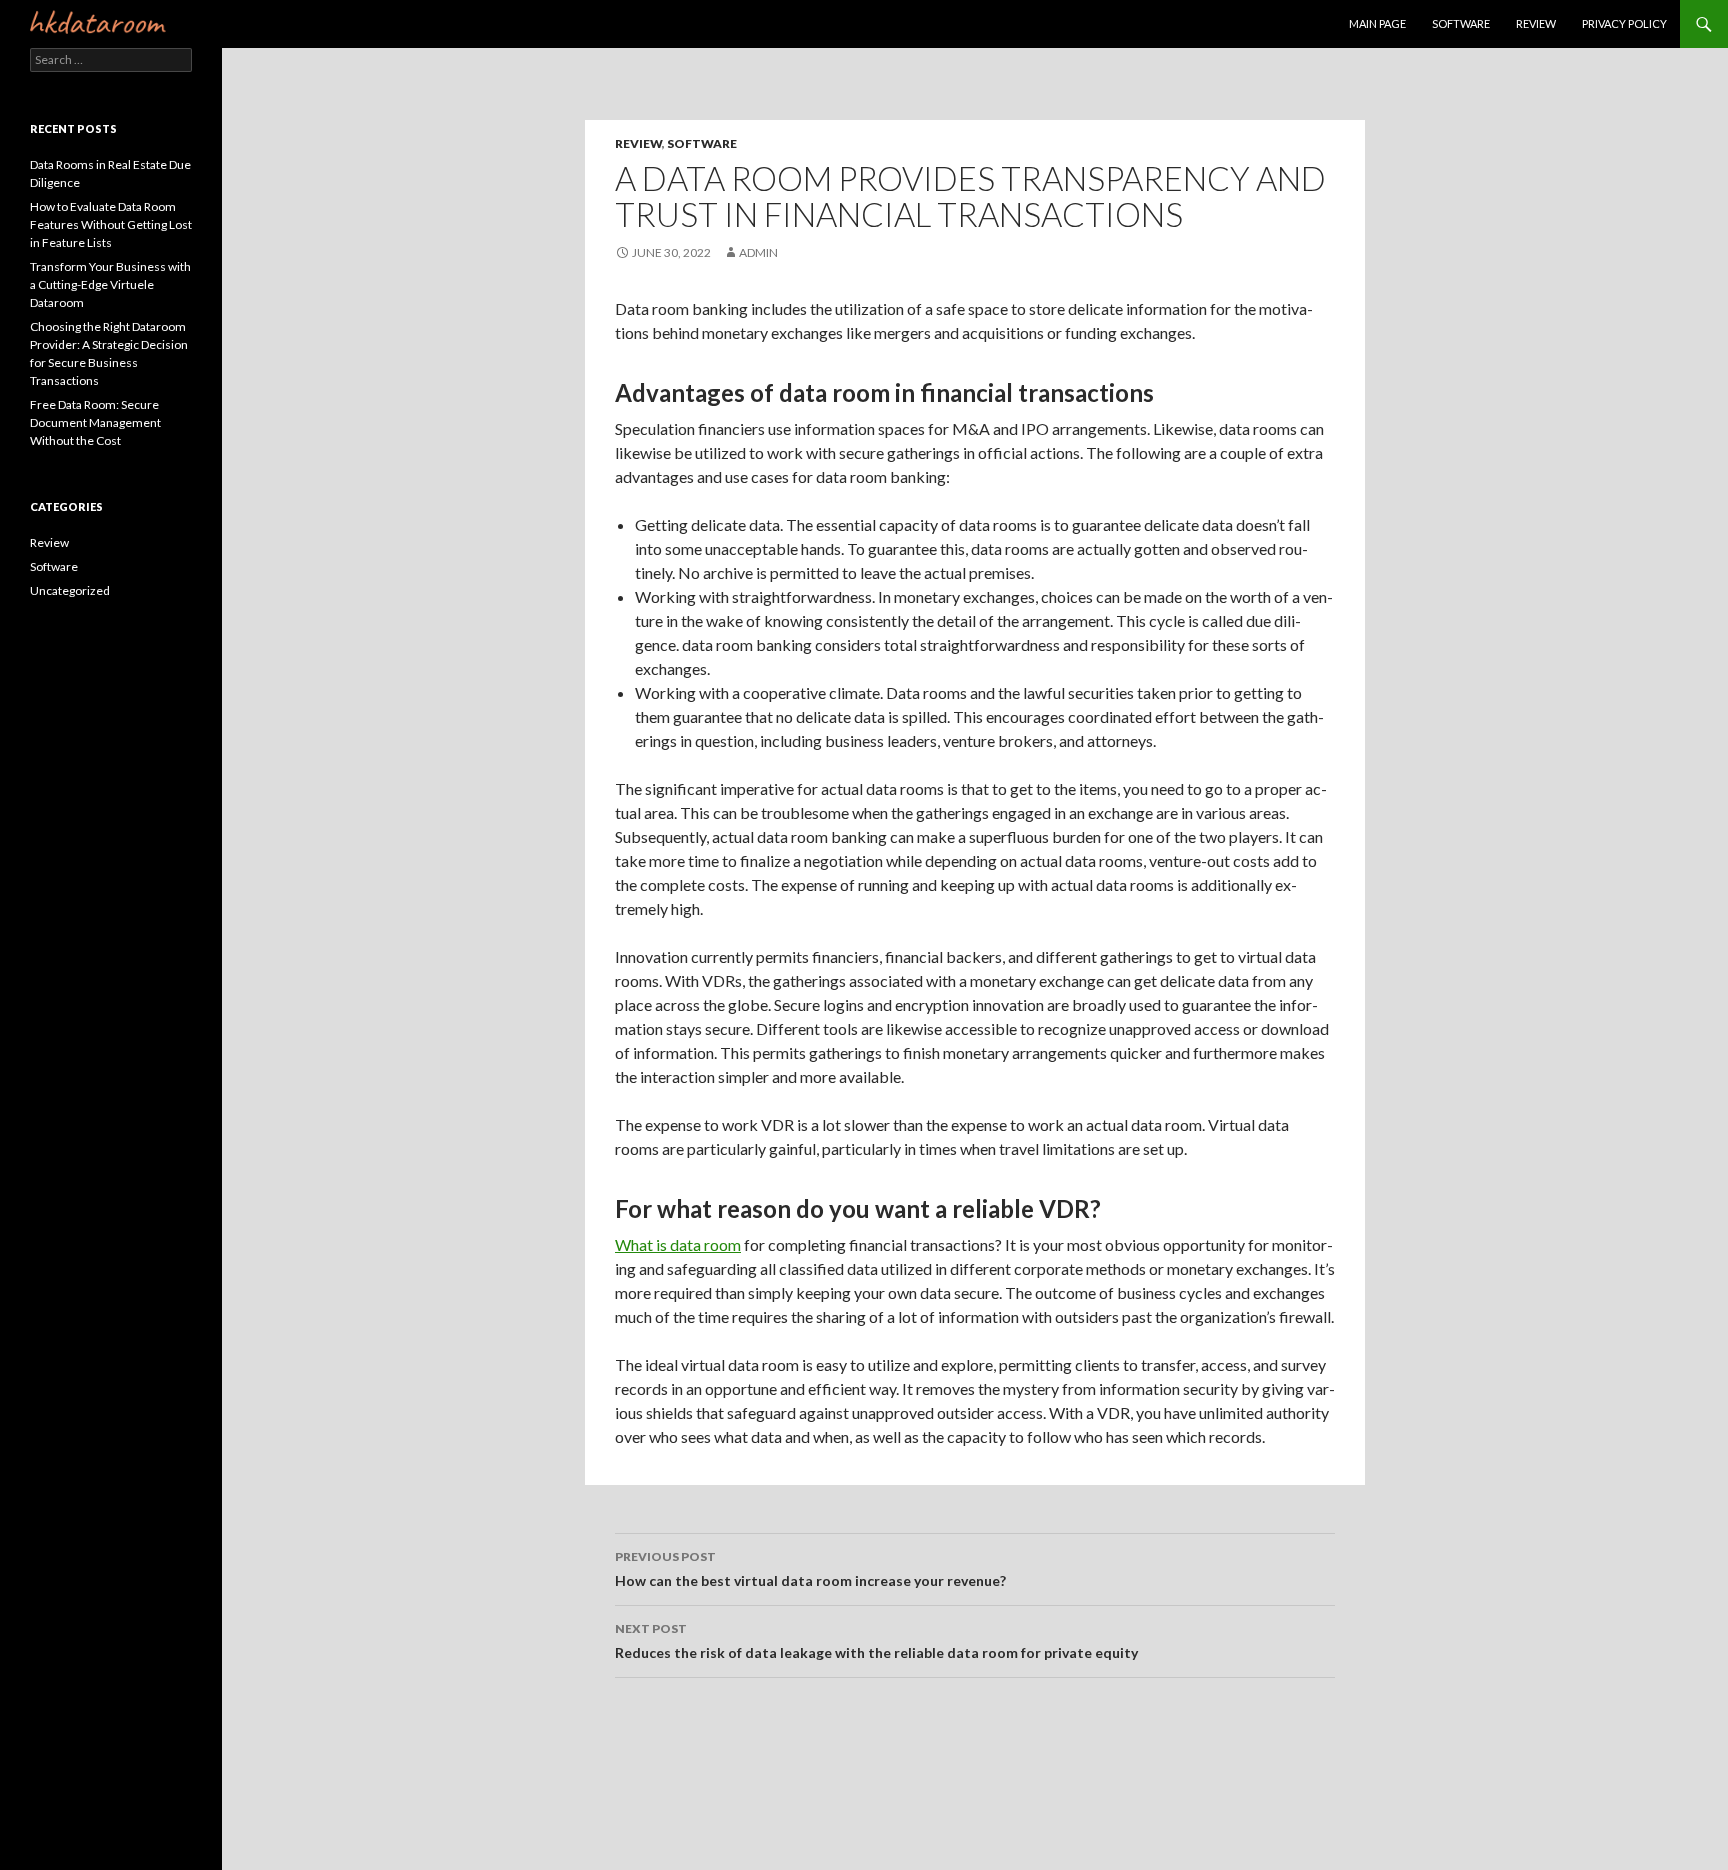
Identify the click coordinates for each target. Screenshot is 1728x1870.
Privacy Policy (1624, 23)
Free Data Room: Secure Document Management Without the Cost (95, 422)
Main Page (1377, 23)
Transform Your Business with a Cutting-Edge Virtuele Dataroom (110, 284)
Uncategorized (70, 590)
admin (758, 252)
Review (1536, 23)
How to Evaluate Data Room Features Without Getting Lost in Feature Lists (111, 224)
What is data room (678, 1244)
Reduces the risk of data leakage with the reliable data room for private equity (876, 1641)
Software (1461, 23)
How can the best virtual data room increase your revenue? (810, 1569)
